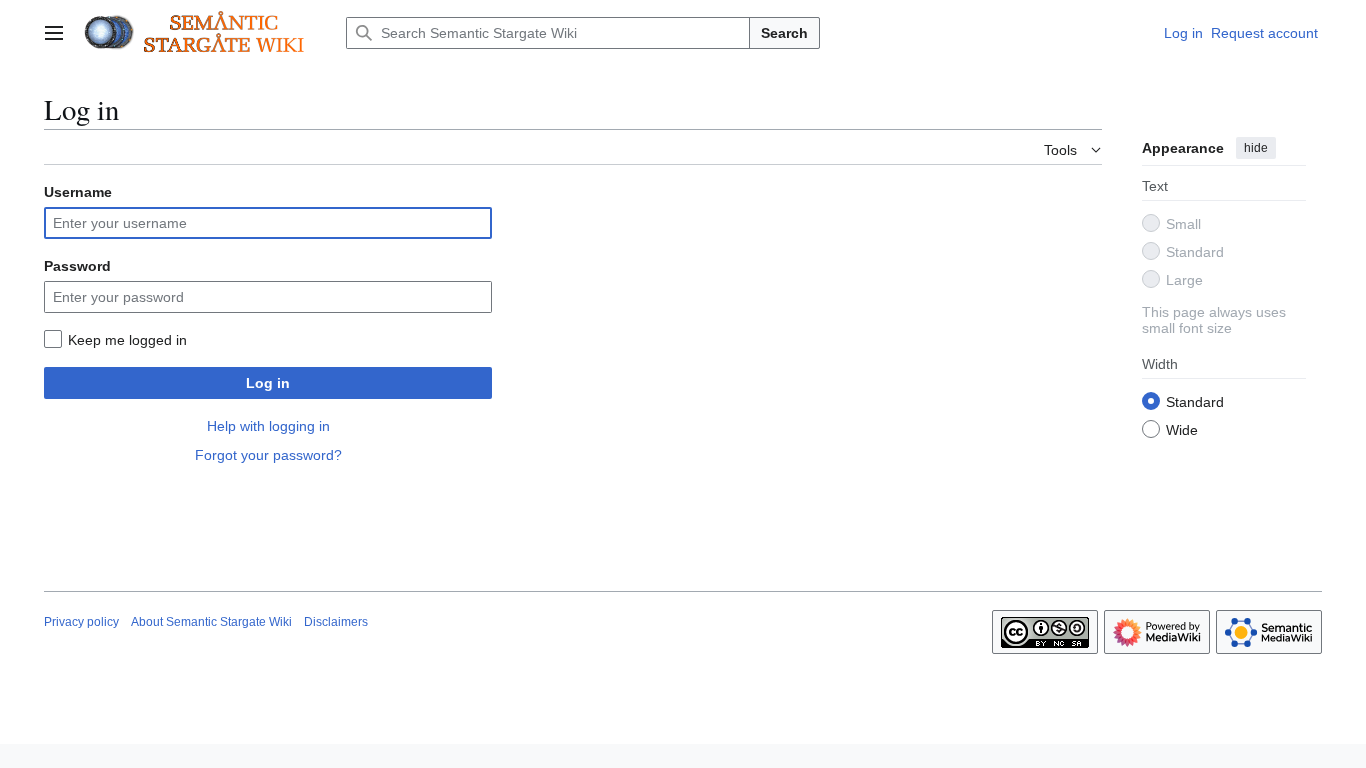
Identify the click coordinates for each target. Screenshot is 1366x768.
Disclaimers (336, 622)
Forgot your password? (268, 455)
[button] (54, 33)
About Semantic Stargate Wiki (211, 622)
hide (1256, 148)
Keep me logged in (127, 340)
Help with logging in (268, 426)
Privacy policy (81, 622)
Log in (268, 383)
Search (784, 33)
